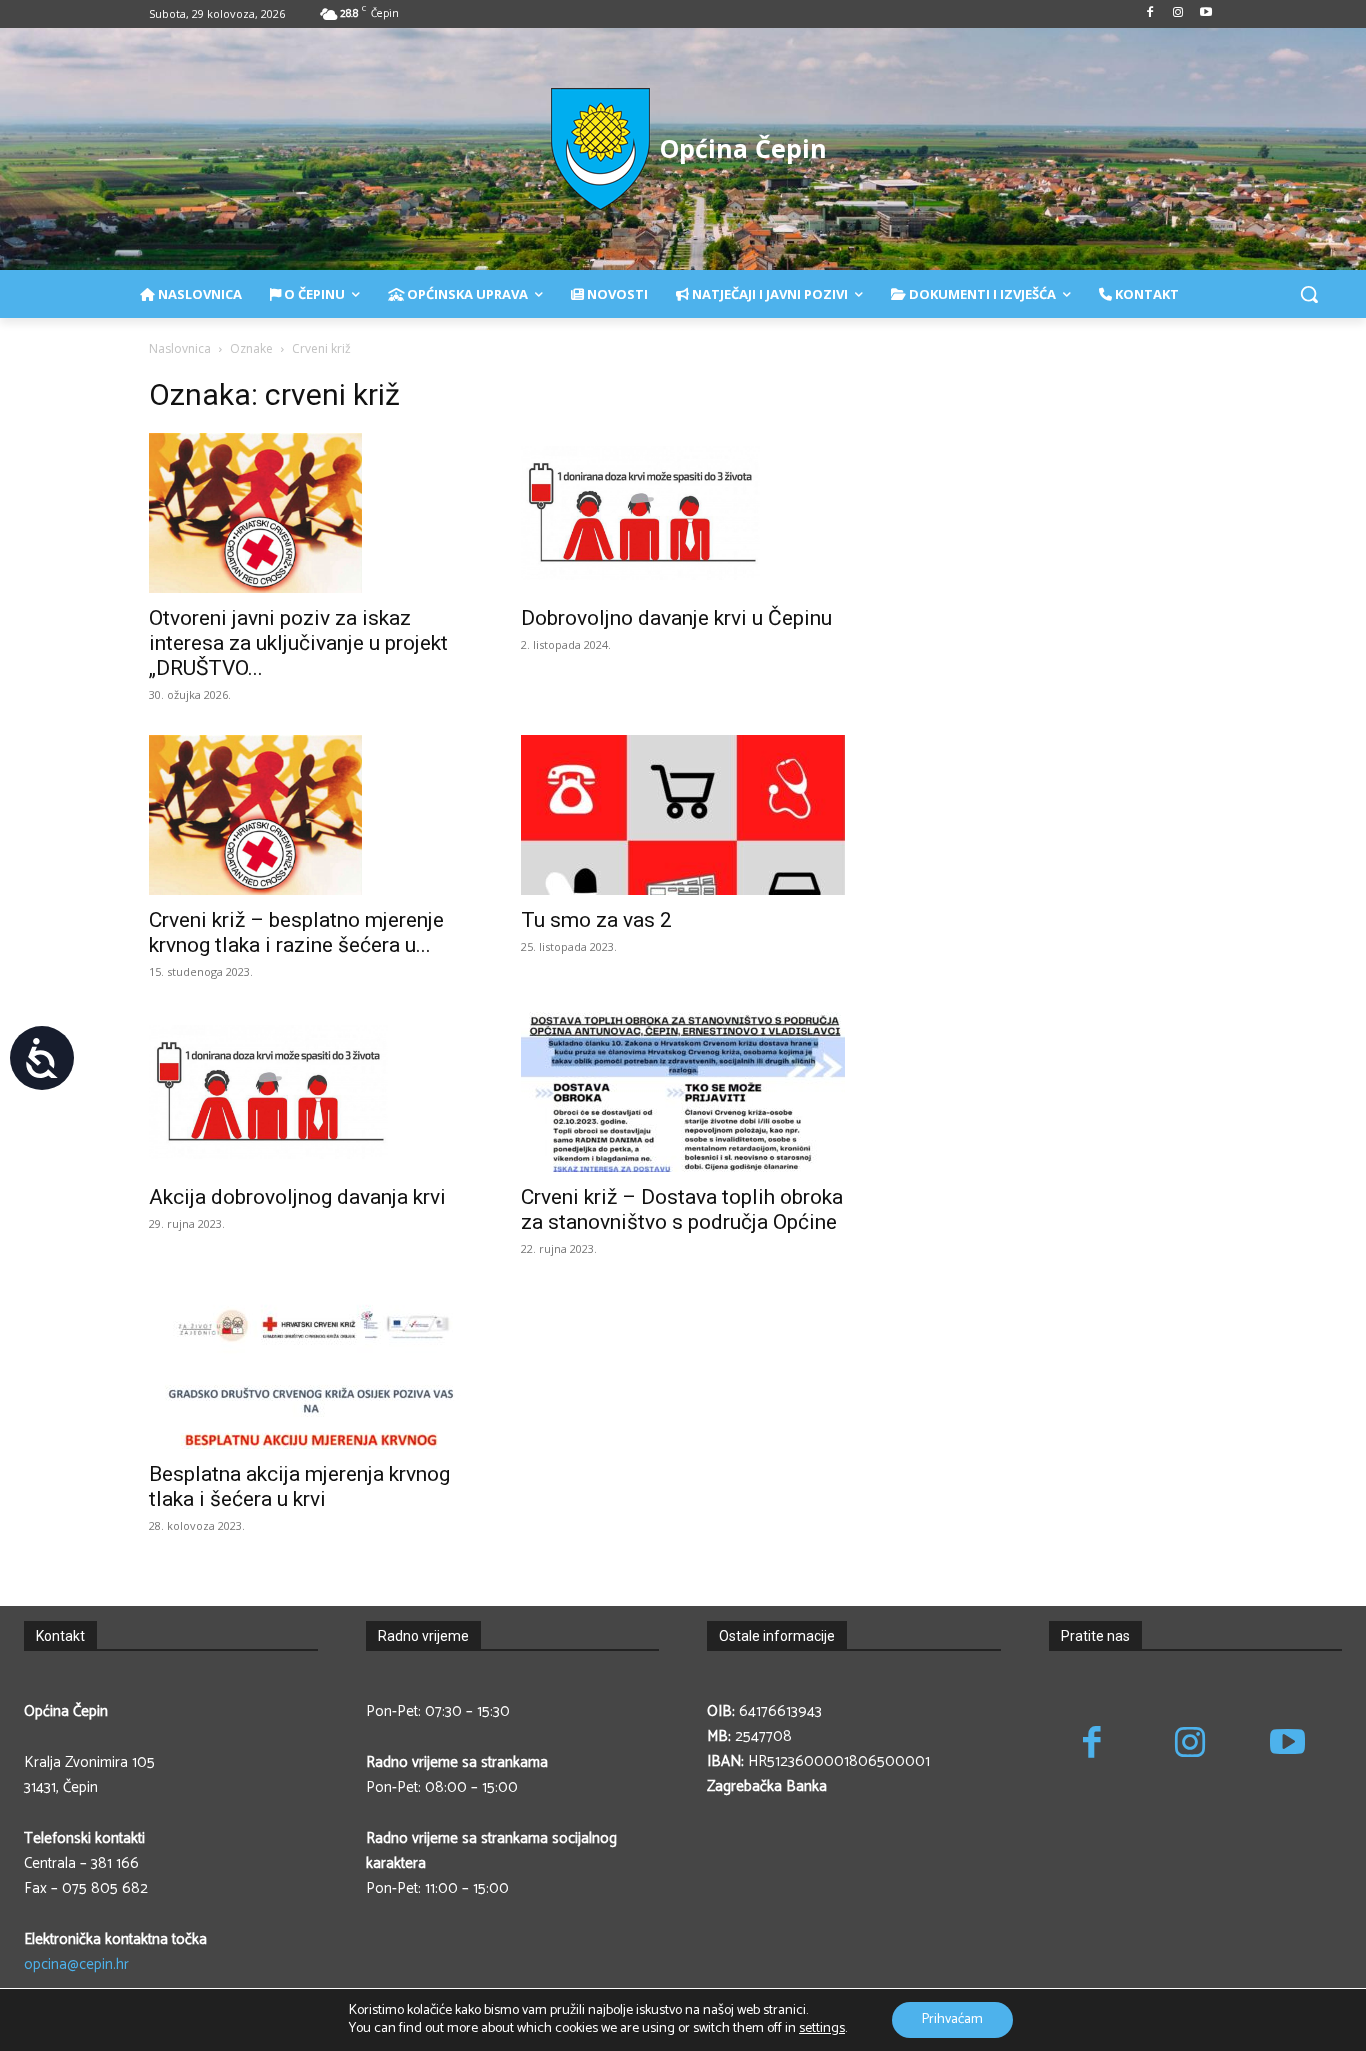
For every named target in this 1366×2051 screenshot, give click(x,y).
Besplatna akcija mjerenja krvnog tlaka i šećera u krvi (299, 1486)
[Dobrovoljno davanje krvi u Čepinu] (683, 513)
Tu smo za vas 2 (596, 920)
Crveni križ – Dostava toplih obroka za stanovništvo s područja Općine (682, 1209)
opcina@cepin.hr (76, 1964)
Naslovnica (180, 348)
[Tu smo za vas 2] (683, 815)
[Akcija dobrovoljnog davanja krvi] (311, 1092)
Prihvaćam (952, 2019)
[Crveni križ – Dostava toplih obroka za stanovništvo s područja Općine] (683, 1092)
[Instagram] (1177, 14)
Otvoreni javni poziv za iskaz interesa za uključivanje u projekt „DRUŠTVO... (298, 643)
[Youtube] (1205, 14)
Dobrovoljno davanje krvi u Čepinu (676, 618)
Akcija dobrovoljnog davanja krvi (297, 1197)
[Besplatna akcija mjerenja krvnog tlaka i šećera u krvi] (311, 1369)
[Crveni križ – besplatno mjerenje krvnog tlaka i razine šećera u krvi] (311, 815)
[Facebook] (1150, 14)
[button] (1309, 294)
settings (822, 2029)
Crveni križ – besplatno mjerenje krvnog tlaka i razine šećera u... (296, 932)
